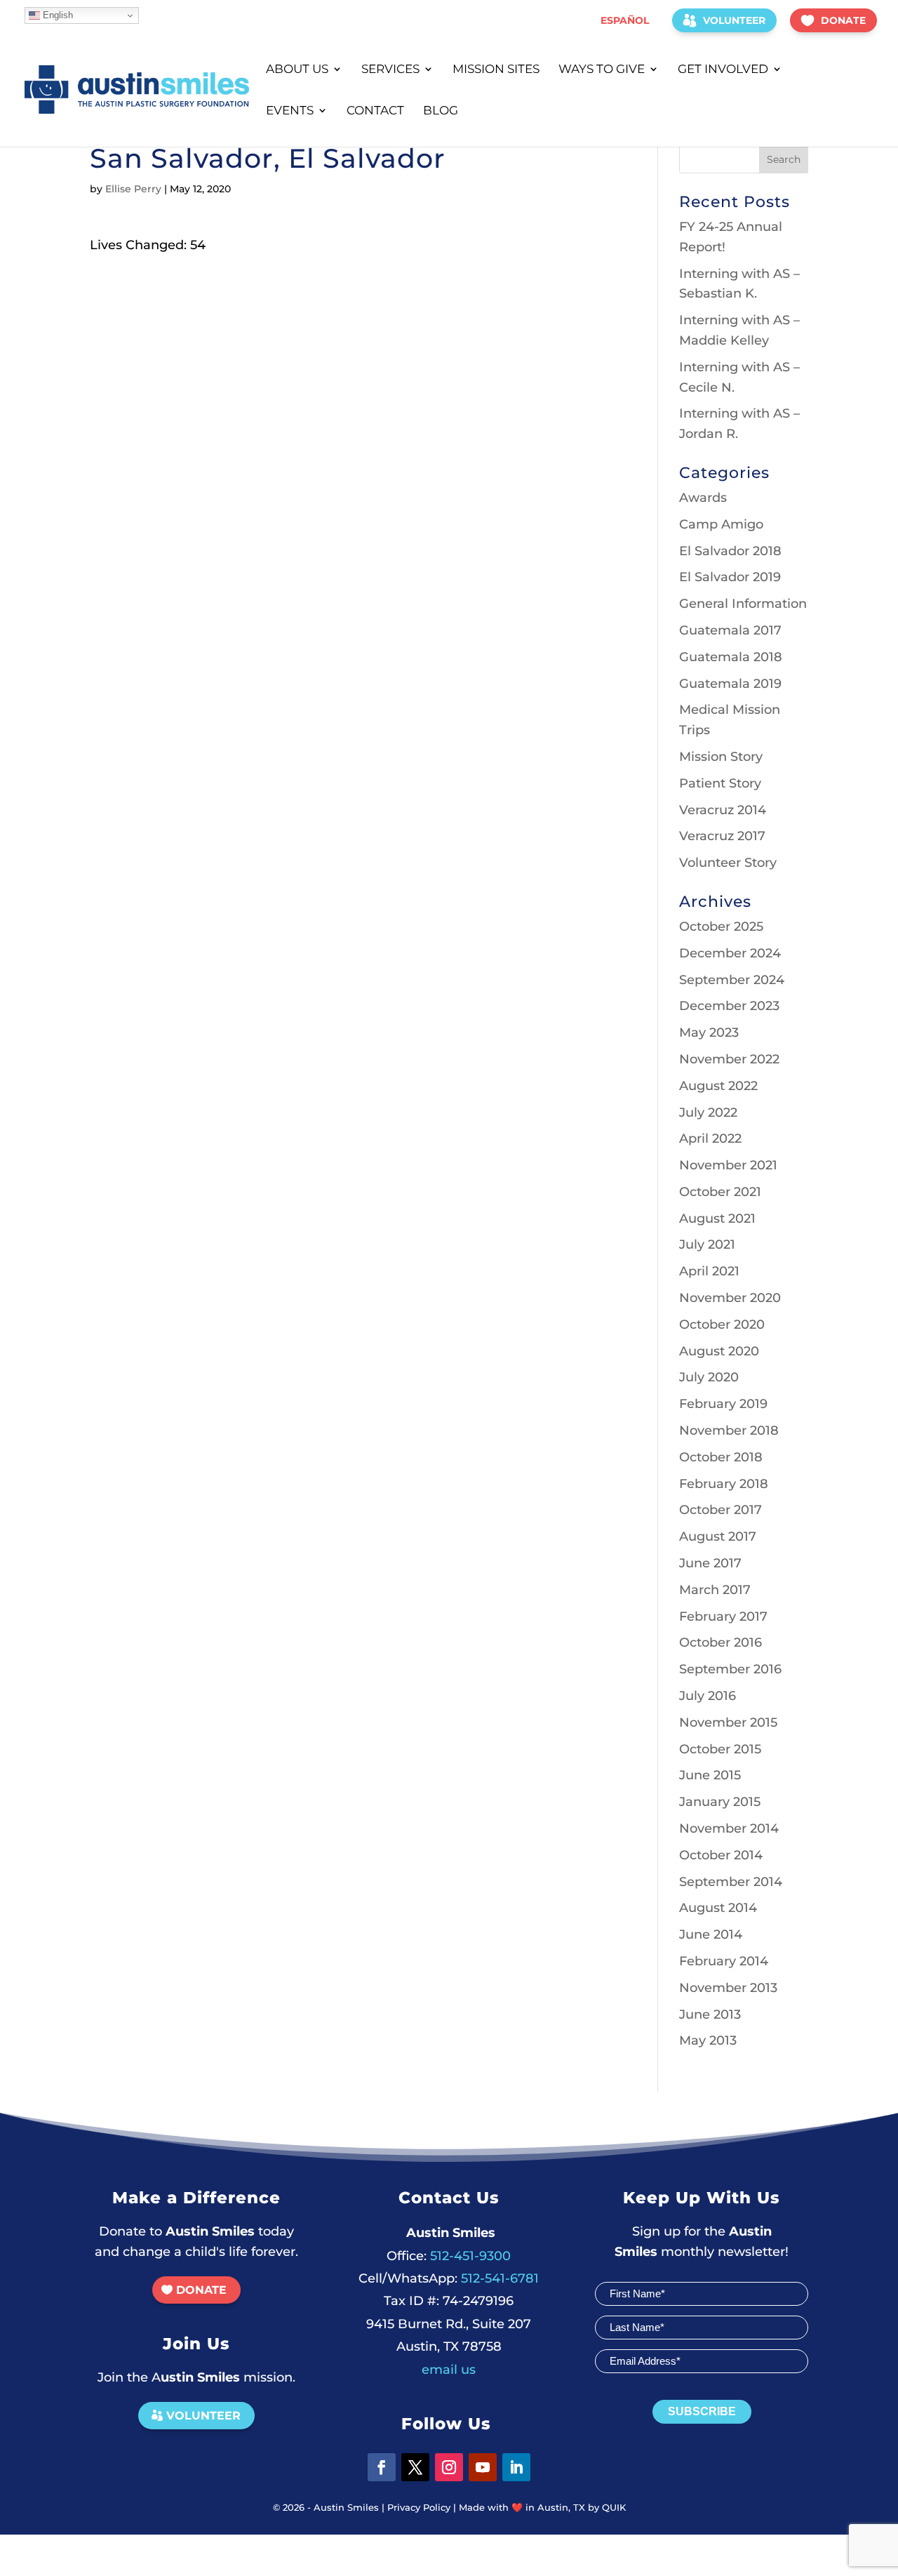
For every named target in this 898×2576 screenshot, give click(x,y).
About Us (297, 70)
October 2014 (721, 1855)
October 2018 (721, 1457)
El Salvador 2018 (730, 551)
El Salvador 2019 (730, 577)
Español (625, 20)
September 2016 (730, 1669)
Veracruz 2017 (722, 836)
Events (290, 111)
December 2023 (729, 1006)
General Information (743, 604)
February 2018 (724, 1484)
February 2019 (723, 1404)
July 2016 (708, 1696)
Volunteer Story (728, 863)
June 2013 (710, 2014)
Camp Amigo (721, 524)
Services (390, 70)
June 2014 (711, 1934)
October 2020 (722, 1324)
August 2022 (718, 1086)
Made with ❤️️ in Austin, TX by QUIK (542, 2507)
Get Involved (723, 70)
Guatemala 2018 (731, 657)
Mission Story (721, 757)
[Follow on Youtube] (483, 2467)
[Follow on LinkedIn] (516, 2467)
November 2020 (730, 1298)
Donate (843, 20)
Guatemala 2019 (730, 684)
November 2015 (728, 1722)
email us (449, 2370)
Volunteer (734, 20)
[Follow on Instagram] (449, 2467)
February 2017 (723, 1616)
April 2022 (710, 1138)
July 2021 (707, 1244)
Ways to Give (602, 70)
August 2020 (719, 1351)
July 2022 (708, 1113)
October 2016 (721, 1642)
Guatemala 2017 (730, 630)
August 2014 (718, 1908)
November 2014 (729, 1828)
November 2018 (729, 1430)
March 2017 (715, 1590)
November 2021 (728, 1165)
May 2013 (708, 2040)
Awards (703, 498)
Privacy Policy (419, 2507)
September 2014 (731, 1882)
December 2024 (730, 953)
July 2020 (709, 1377)
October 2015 (720, 1749)
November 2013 (728, 1988)
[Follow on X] (415, 2467)
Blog (441, 111)
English (56, 15)
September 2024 (732, 980)
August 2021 (717, 1219)
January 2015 (720, 1802)
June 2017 (710, 1563)
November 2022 (729, 1059)
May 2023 (709, 1033)
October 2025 (721, 927)
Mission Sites (496, 70)
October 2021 (720, 1192)
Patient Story (720, 783)
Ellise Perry (133, 189)
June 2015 (710, 1775)
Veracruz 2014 (723, 810)
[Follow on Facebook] (382, 2467)
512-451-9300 (449, 2256)
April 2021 (709, 1271)
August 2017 (718, 1536)
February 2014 (724, 1961)
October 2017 (721, 1510)
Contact (375, 111)
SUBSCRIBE (702, 2411)
